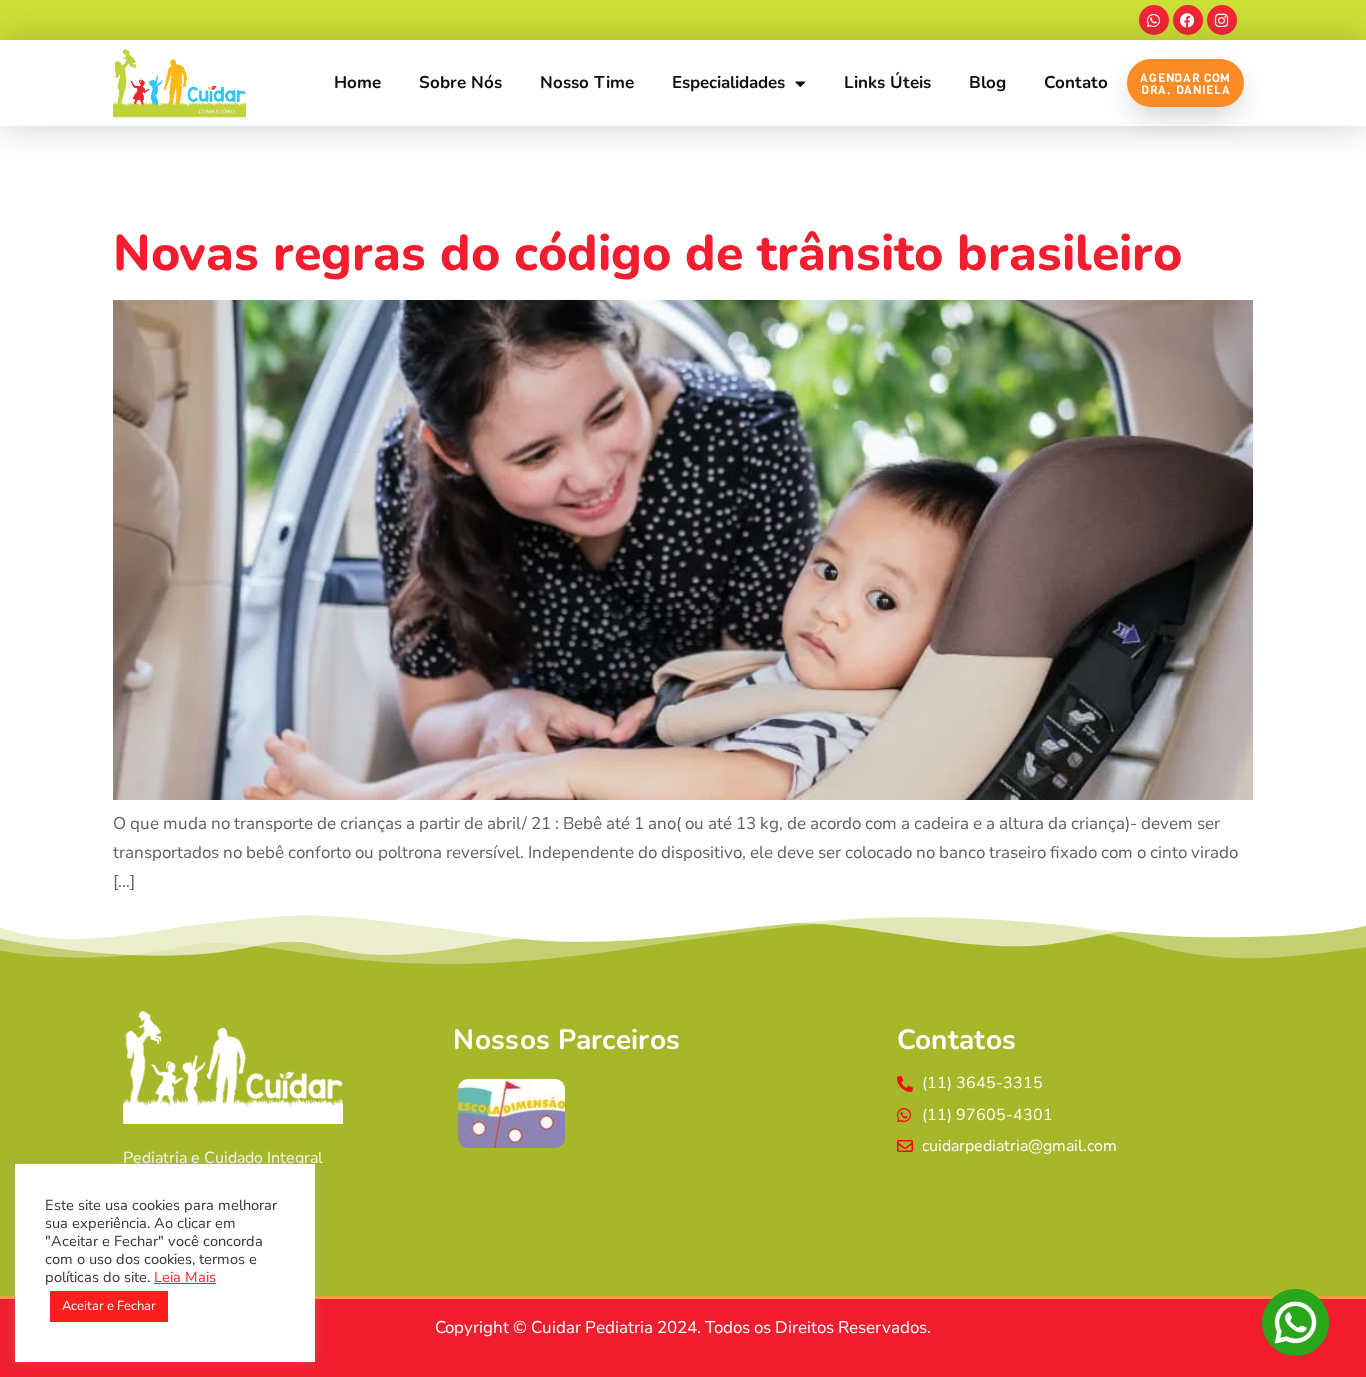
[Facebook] (1188, 20)
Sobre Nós (460, 82)
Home (357, 82)
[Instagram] (1222, 20)
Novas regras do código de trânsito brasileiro (647, 253)
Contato (1076, 82)
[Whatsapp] (1154, 20)
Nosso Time (587, 82)
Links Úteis (887, 82)
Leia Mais (185, 1277)
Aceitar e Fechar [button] (109, 1306)
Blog (987, 82)
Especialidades (728, 82)
